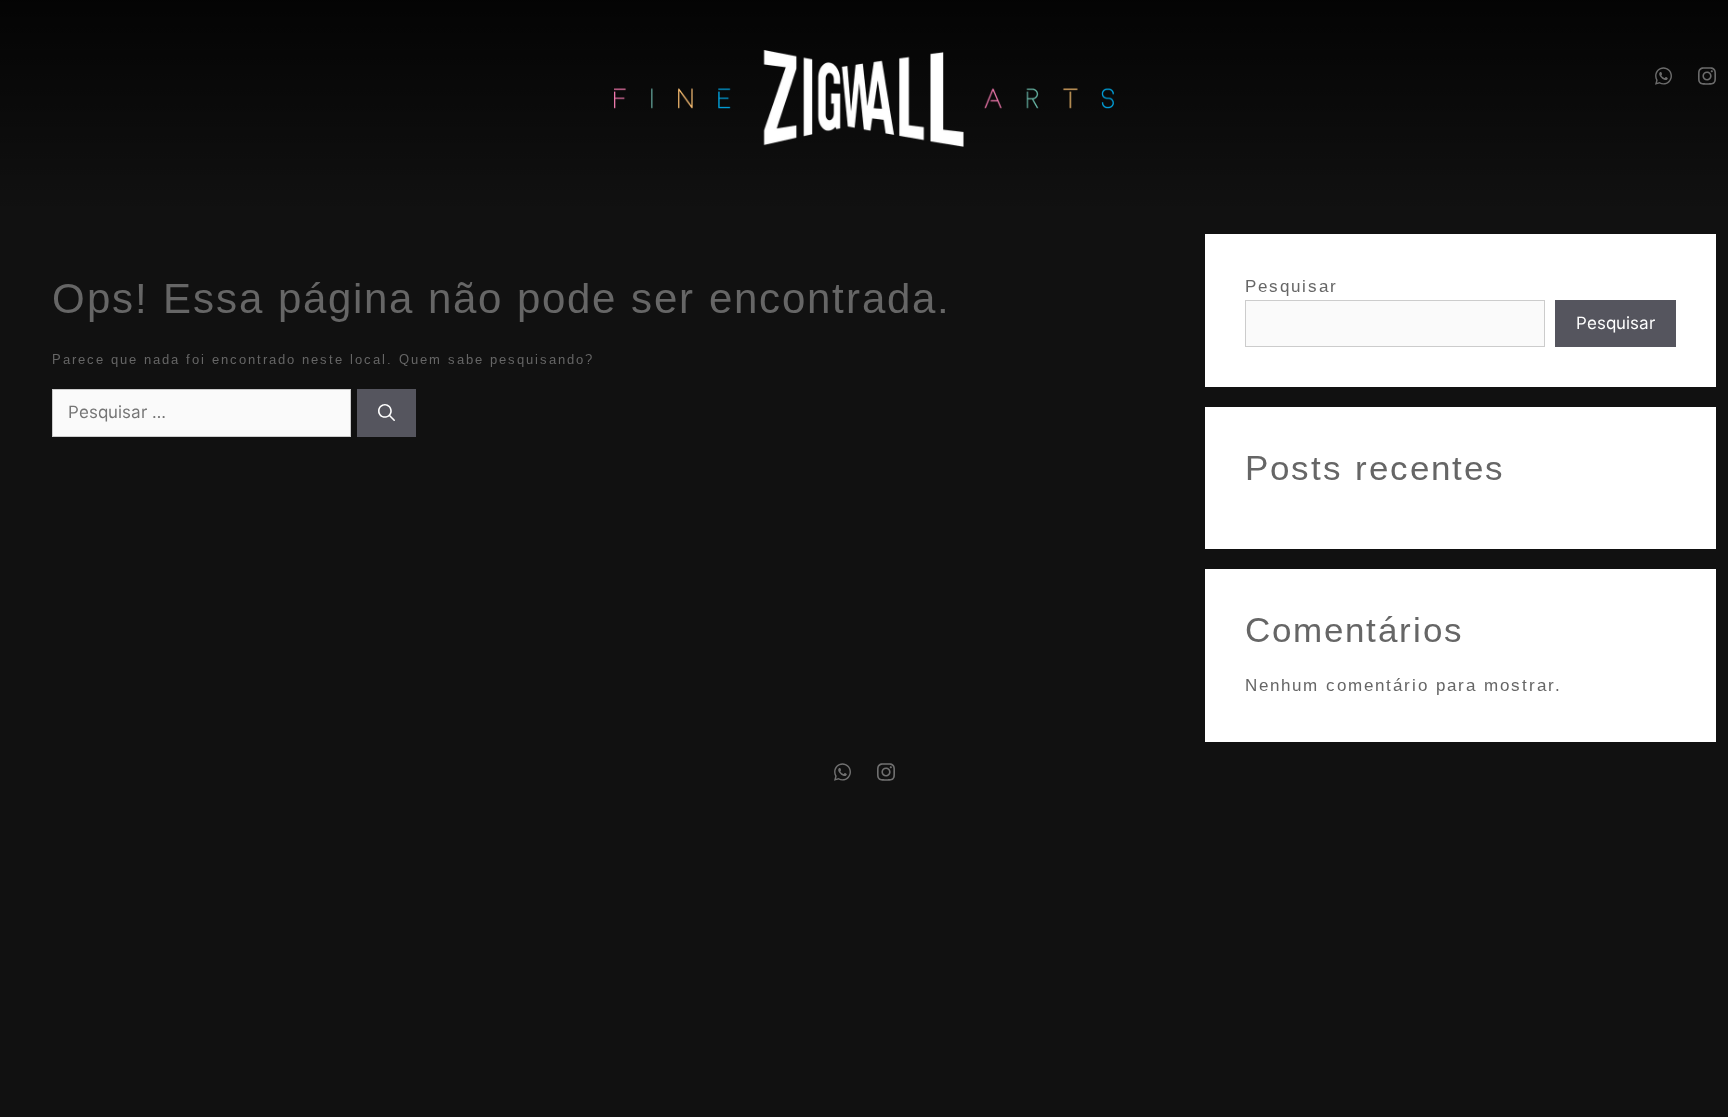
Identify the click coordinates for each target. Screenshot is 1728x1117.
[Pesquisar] (386, 413)
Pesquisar (1291, 286)
